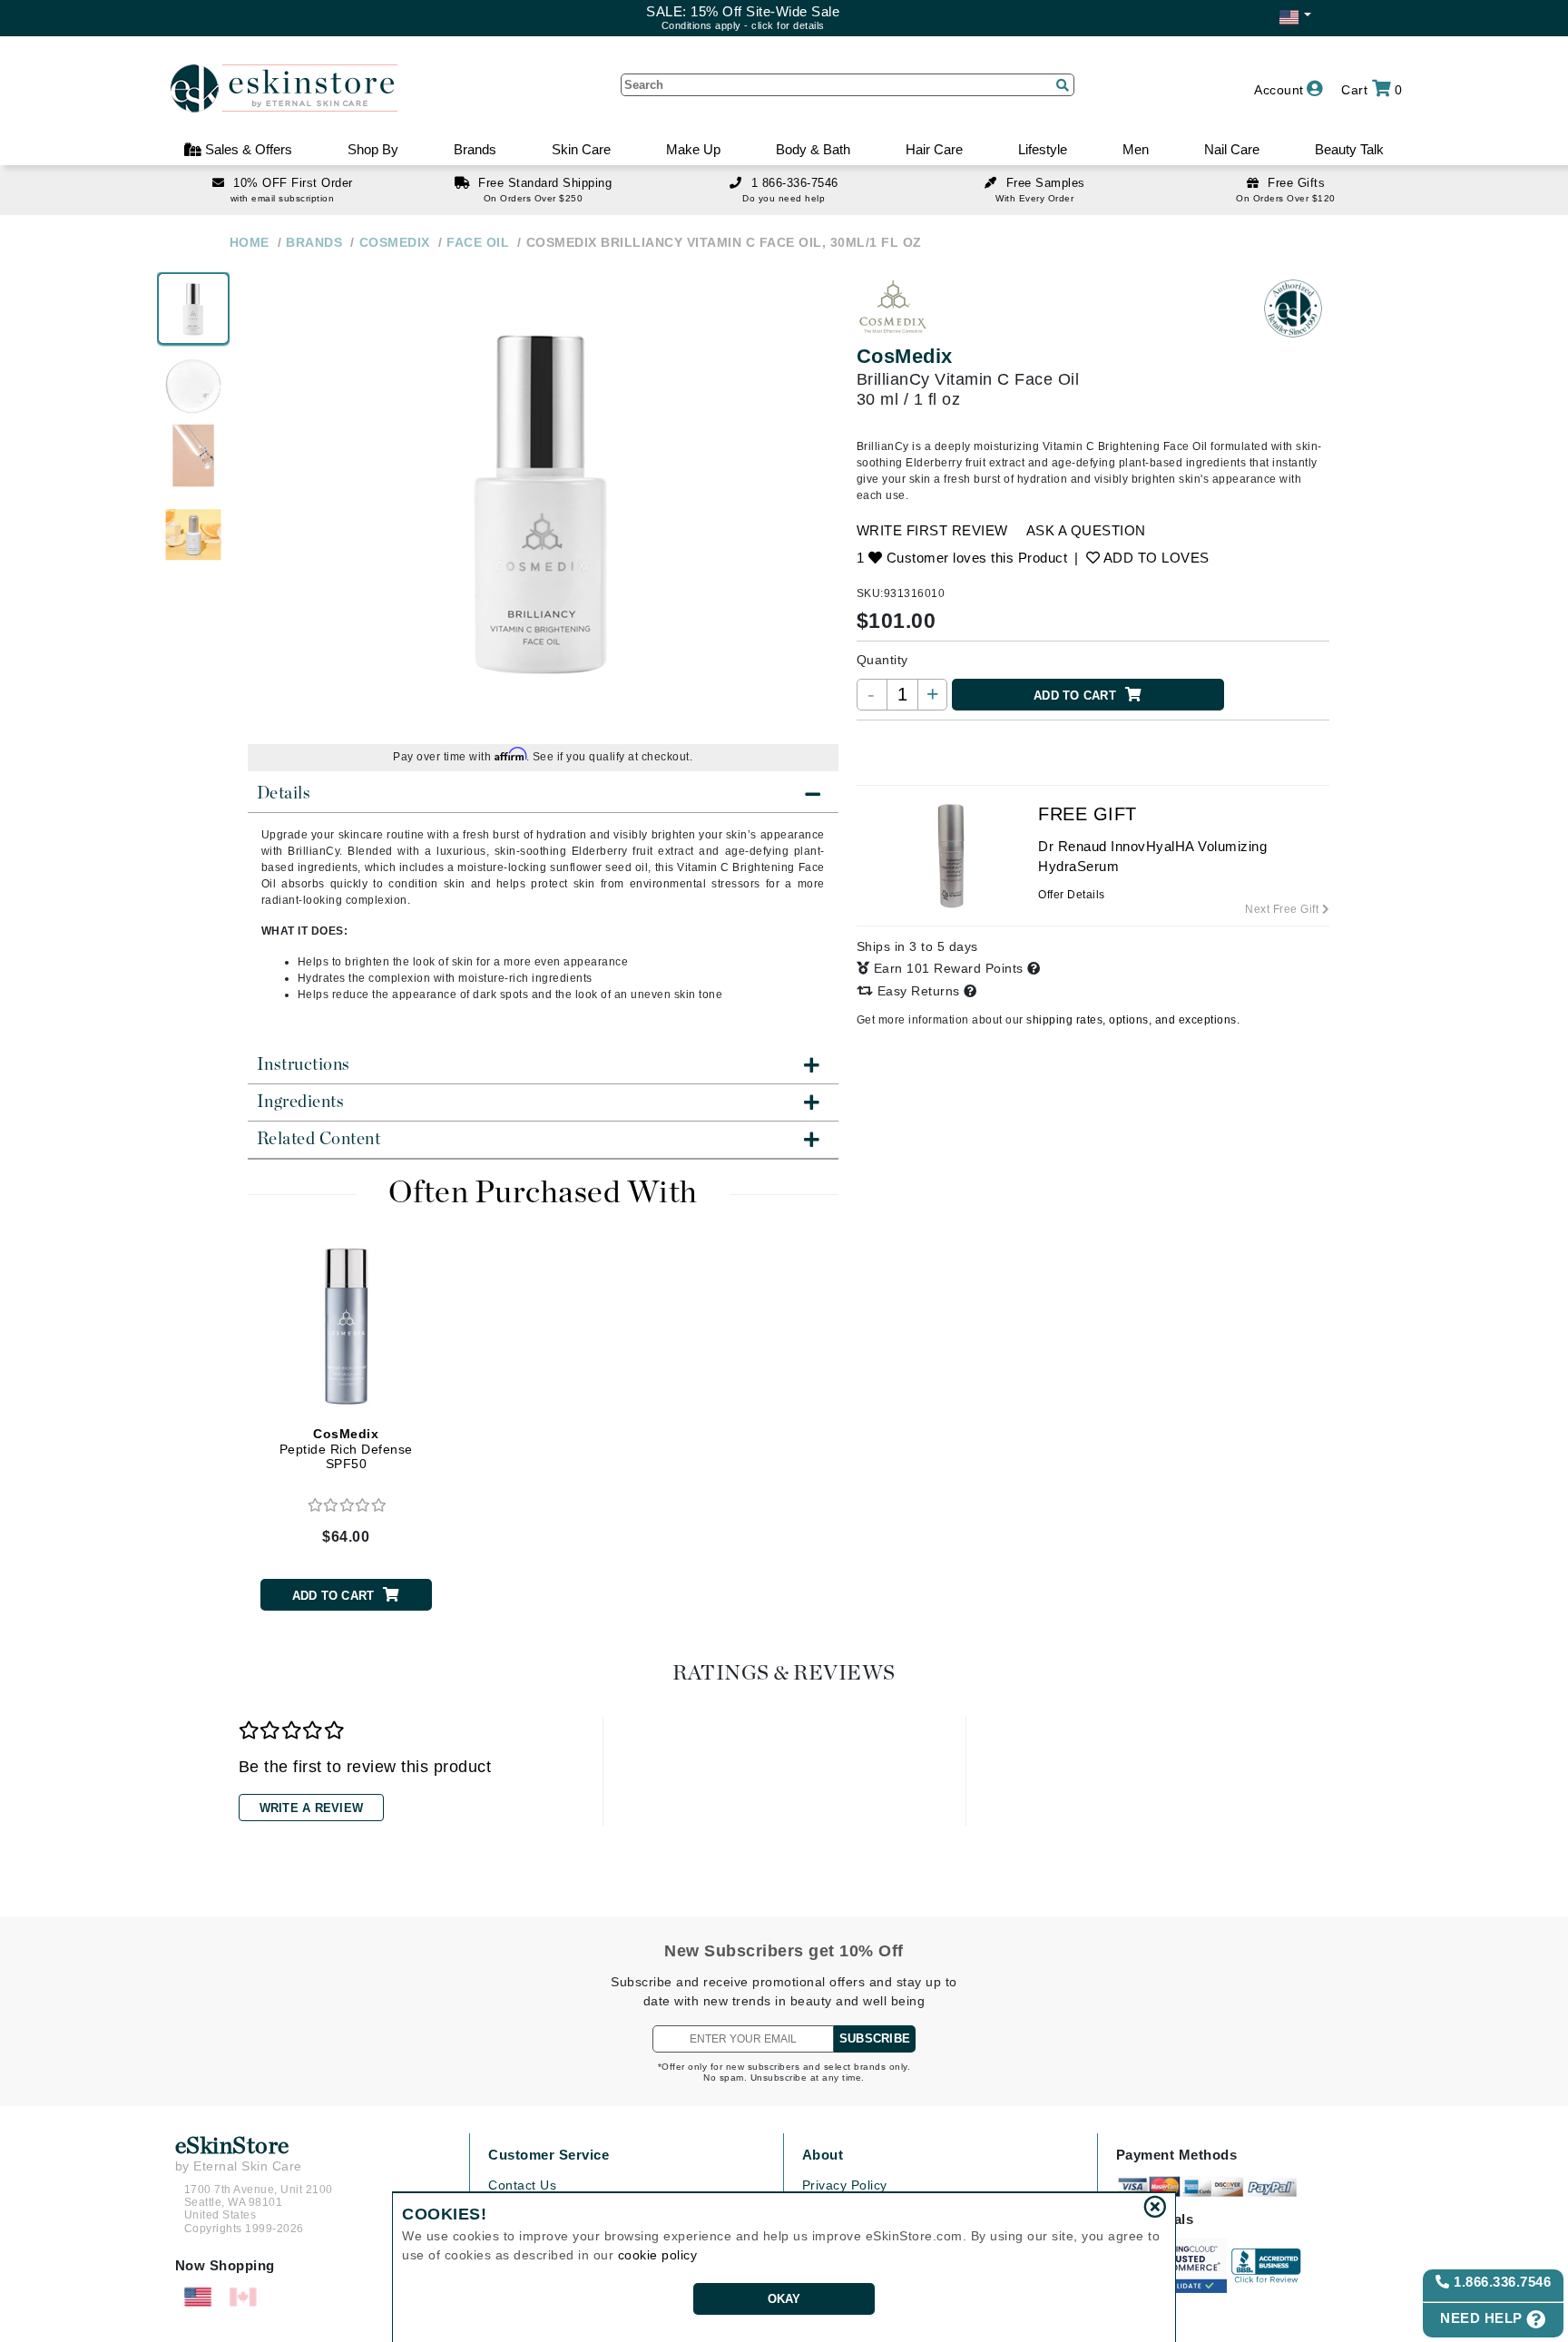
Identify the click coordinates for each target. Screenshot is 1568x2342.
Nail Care (1232, 149)
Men (1136, 149)
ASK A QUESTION (1086, 530)
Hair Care (934, 149)
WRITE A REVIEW (312, 1808)
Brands (475, 149)
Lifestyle (1043, 149)
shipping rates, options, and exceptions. (1133, 1020)
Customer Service (549, 2155)
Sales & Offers (247, 149)
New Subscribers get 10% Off (784, 1951)
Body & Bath (813, 149)
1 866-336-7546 (795, 183)
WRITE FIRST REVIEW (932, 530)
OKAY (784, 2299)
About (823, 2155)
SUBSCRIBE (875, 2038)
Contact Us (522, 2185)
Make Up (693, 149)
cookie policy (658, 2255)
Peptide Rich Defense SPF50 (346, 1449)
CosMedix (905, 356)
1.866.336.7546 (1501, 2282)
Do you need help (784, 198)
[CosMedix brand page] (893, 309)
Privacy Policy (845, 2185)
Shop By (373, 149)
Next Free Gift (1284, 909)
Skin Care (581, 149)
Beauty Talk (1349, 149)
